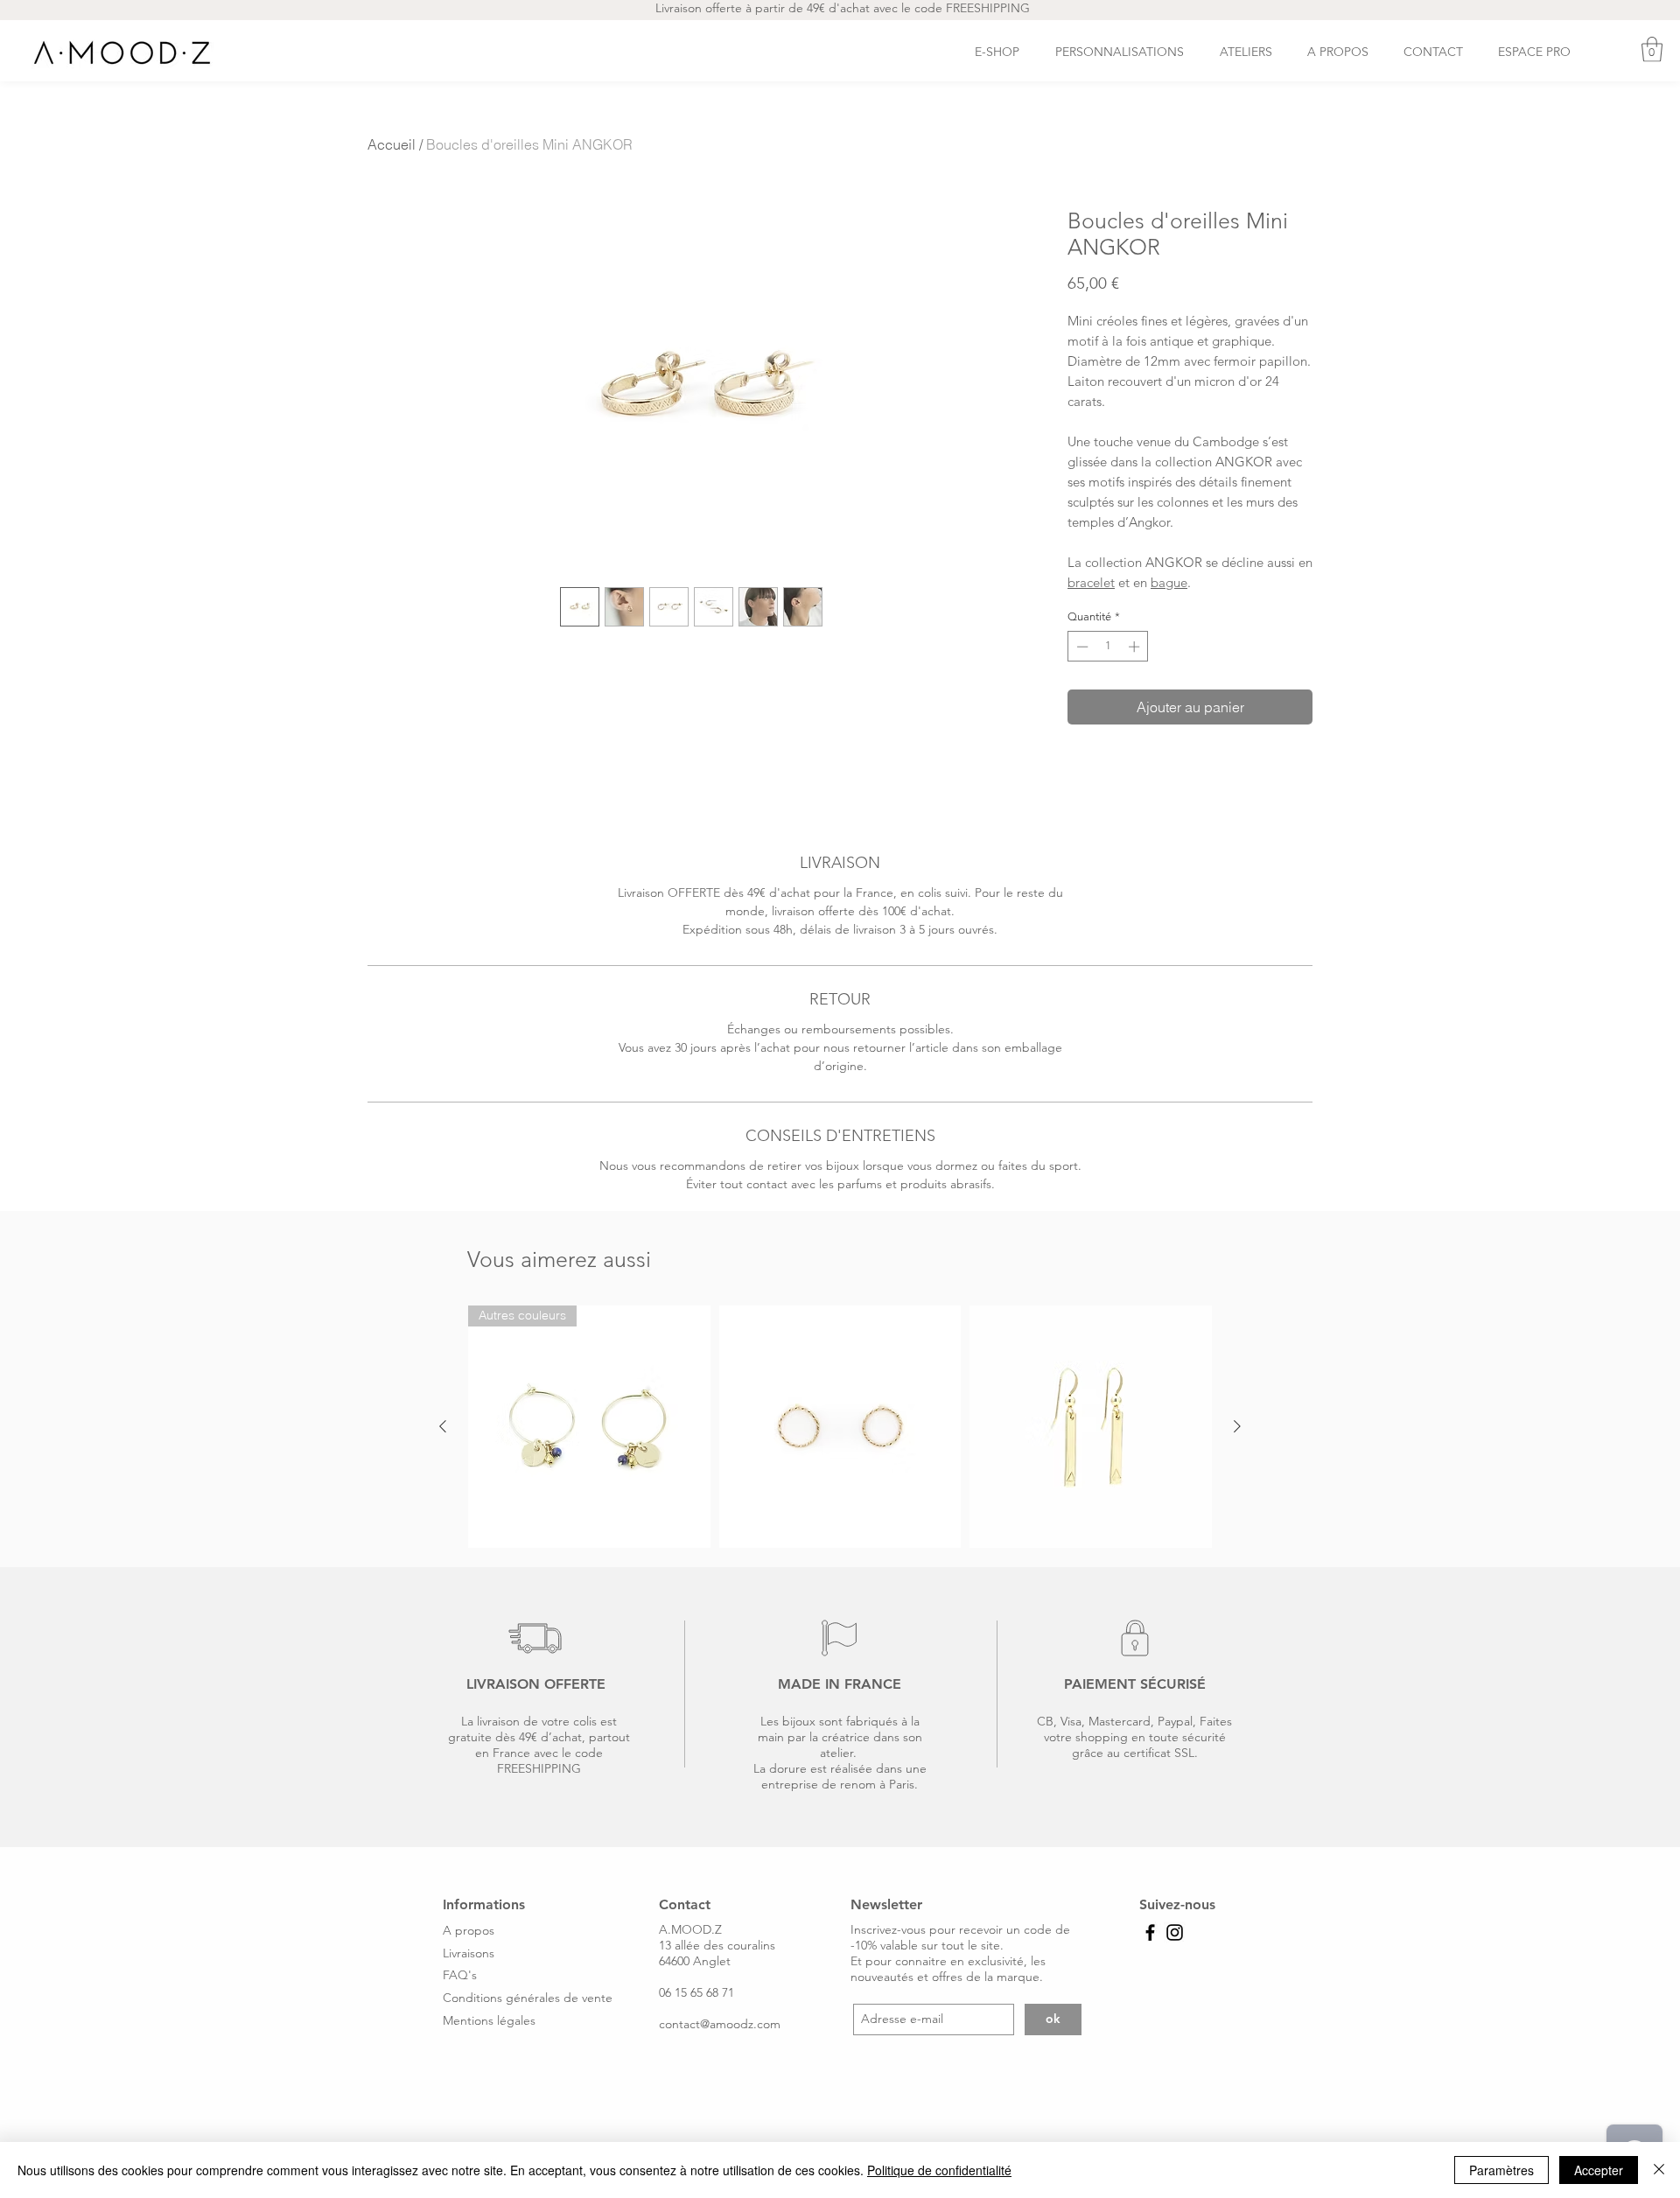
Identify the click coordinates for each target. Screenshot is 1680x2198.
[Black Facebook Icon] (1150, 1932)
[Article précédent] (443, 1426)
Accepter (1599, 2170)
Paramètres (1501, 2170)
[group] (840, 1427)
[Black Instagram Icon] (1175, 1932)
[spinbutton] (1108, 647)
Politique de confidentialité (939, 2170)
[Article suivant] (1237, 1426)
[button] (1652, 49)
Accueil (392, 144)
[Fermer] (1659, 2170)
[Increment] (1136, 647)
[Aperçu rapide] (840, 1427)
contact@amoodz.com (720, 2024)
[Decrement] (1081, 647)
